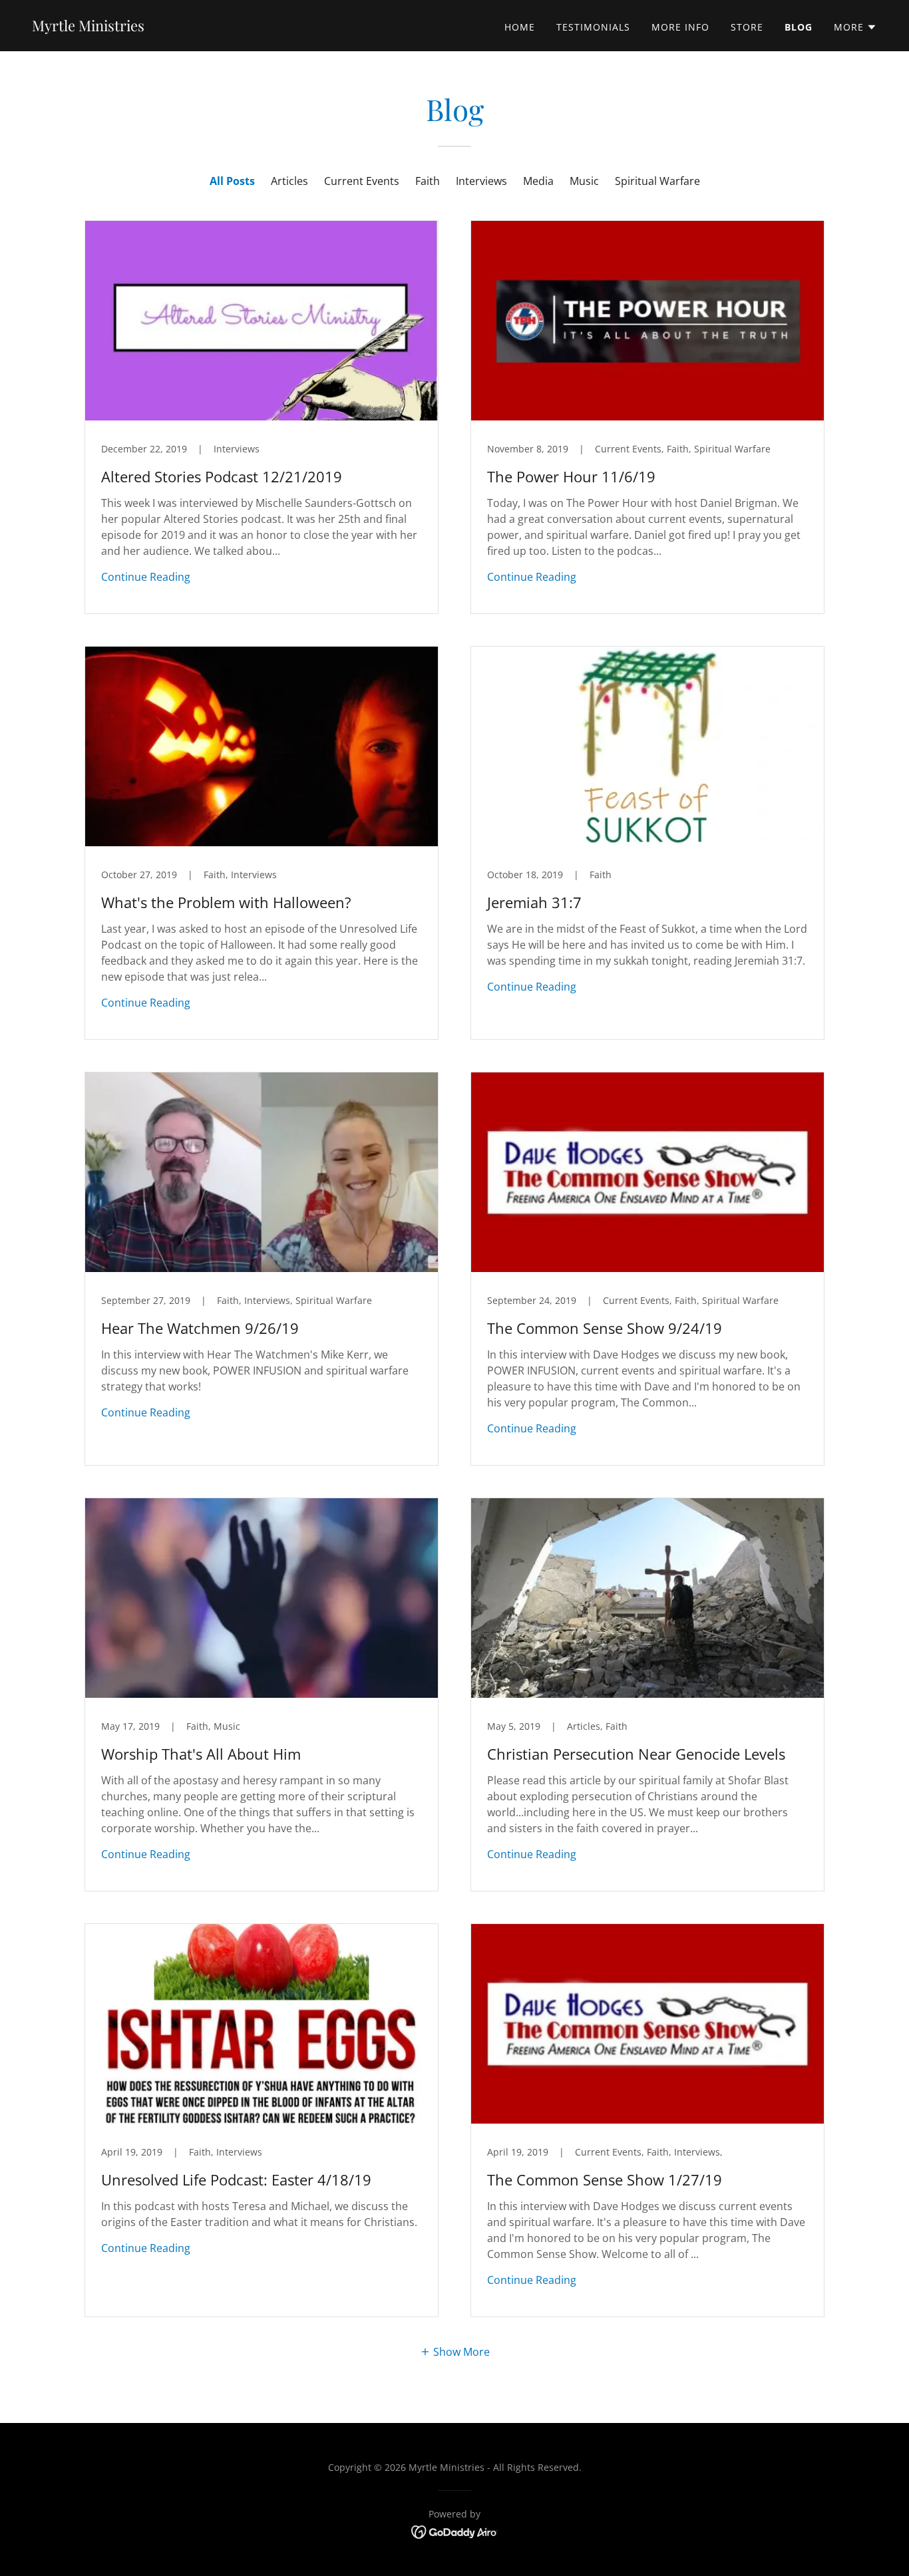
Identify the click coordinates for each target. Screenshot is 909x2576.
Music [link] (584, 181)
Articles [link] (289, 181)
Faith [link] (428, 181)
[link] (88, 27)
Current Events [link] (362, 181)
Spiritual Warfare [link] (657, 181)
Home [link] (520, 27)
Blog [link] (799, 27)
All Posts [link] (232, 181)
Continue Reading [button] (146, 577)
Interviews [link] (481, 181)
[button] (855, 27)
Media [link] (538, 181)
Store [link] (747, 27)
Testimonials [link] (593, 27)
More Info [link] (680, 27)
